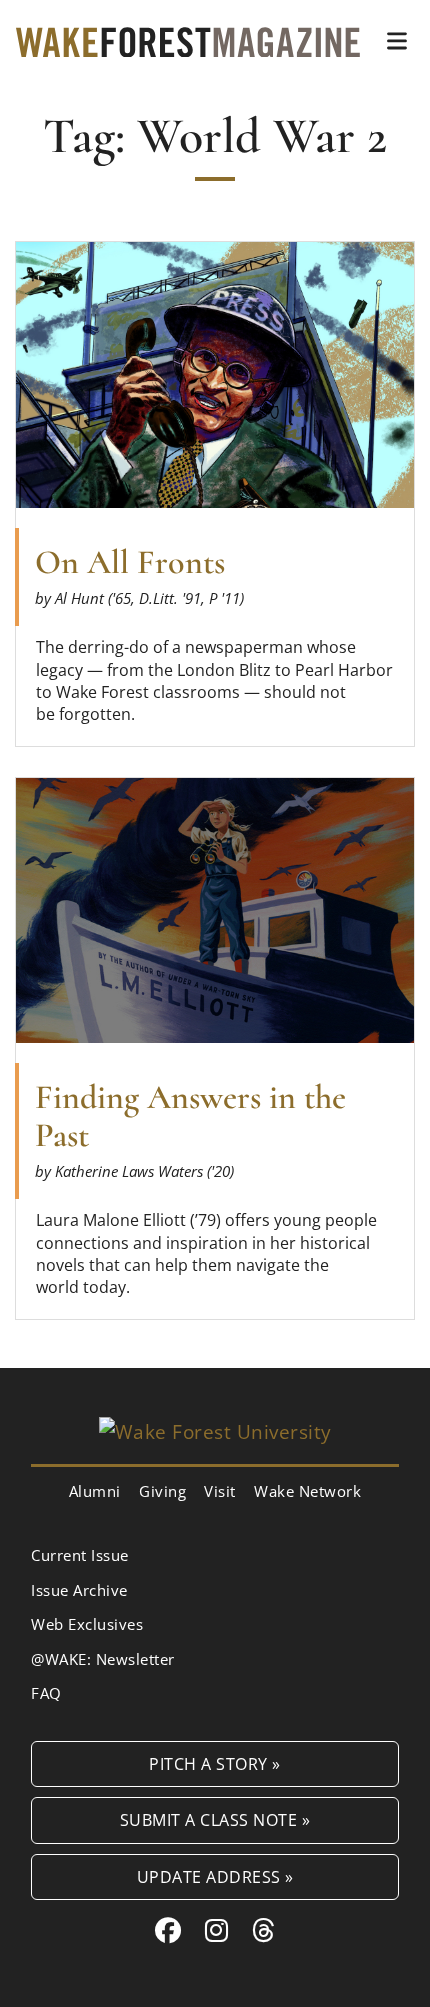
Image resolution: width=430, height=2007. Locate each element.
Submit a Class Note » (215, 1819)
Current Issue (80, 1555)
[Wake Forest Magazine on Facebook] (168, 1930)
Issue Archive (79, 1590)
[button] (397, 41)
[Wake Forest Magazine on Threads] (264, 1930)
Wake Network (307, 1491)
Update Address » (215, 1876)
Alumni (95, 1491)
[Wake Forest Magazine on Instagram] (217, 1930)
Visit (220, 1491)
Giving (162, 1491)
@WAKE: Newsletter (103, 1659)
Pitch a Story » (215, 1763)
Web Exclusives (87, 1624)
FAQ (46, 1693)
